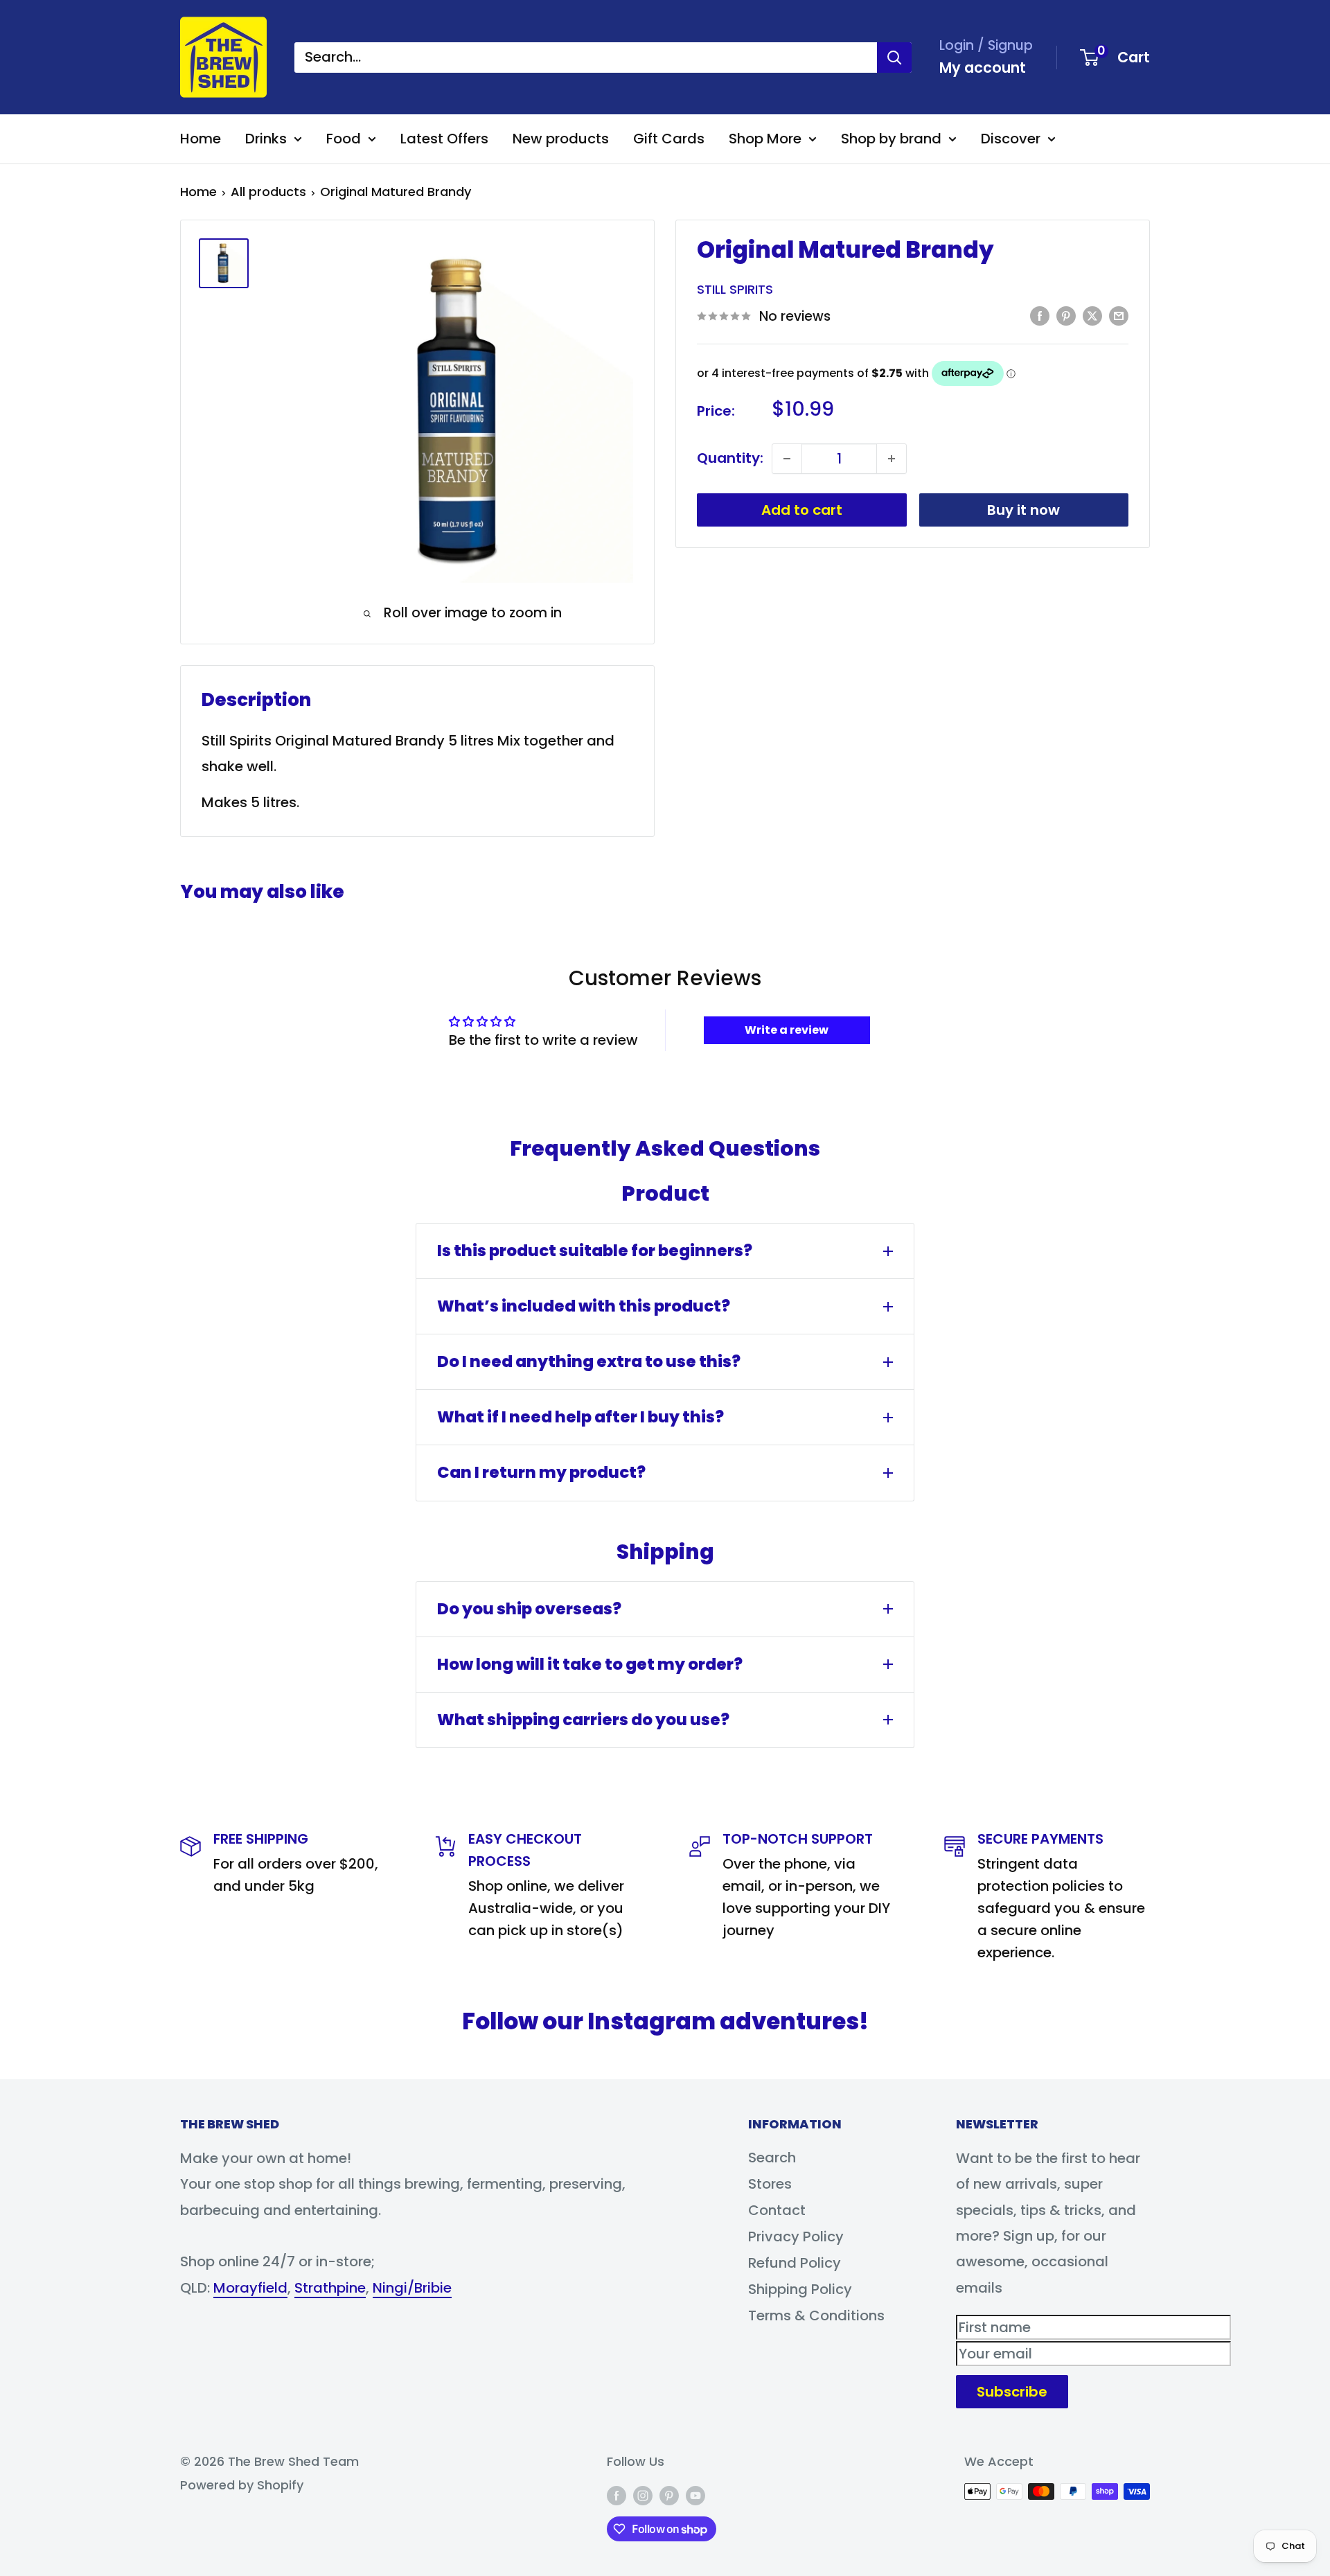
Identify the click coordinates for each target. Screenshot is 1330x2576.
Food (344, 139)
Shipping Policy (800, 2289)
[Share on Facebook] (1040, 315)
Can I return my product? (541, 1472)
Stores (770, 2184)
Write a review (787, 1030)
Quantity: (730, 458)
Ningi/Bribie (412, 2288)
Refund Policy (795, 2263)
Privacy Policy (796, 2237)
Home (201, 139)
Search (772, 2158)
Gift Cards (669, 139)
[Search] (894, 58)
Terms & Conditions (816, 2315)
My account (983, 68)
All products (268, 192)
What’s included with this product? (584, 1306)
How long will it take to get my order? (590, 1664)
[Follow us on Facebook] (617, 2495)
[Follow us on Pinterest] (669, 2495)
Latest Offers (444, 139)
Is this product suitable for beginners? (595, 1251)
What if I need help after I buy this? (580, 1417)
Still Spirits (735, 289)
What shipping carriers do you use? (583, 1720)
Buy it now (1023, 510)
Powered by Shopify (242, 2485)
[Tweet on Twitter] (1092, 315)
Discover (1011, 139)
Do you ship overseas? (529, 1609)
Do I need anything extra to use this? (589, 1361)
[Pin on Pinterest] (1066, 315)
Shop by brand (891, 139)
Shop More (765, 139)
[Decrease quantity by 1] (787, 459)
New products (561, 139)
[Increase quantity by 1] (892, 459)
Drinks (266, 139)
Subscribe (1012, 2392)
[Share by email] (1119, 315)
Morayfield (250, 2288)
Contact (777, 2210)
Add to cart (802, 510)
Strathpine (330, 2288)
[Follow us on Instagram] (643, 2495)
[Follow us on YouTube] (695, 2495)
